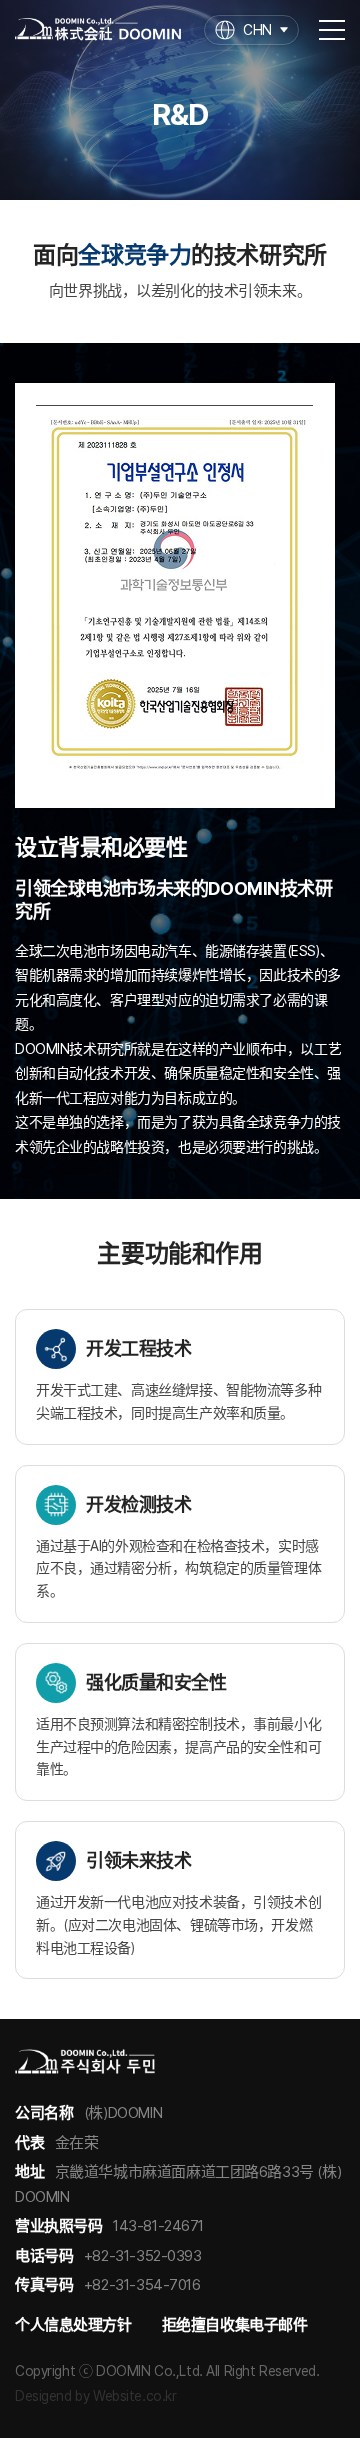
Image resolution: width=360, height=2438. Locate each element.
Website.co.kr (135, 2396)
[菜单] (332, 30)
